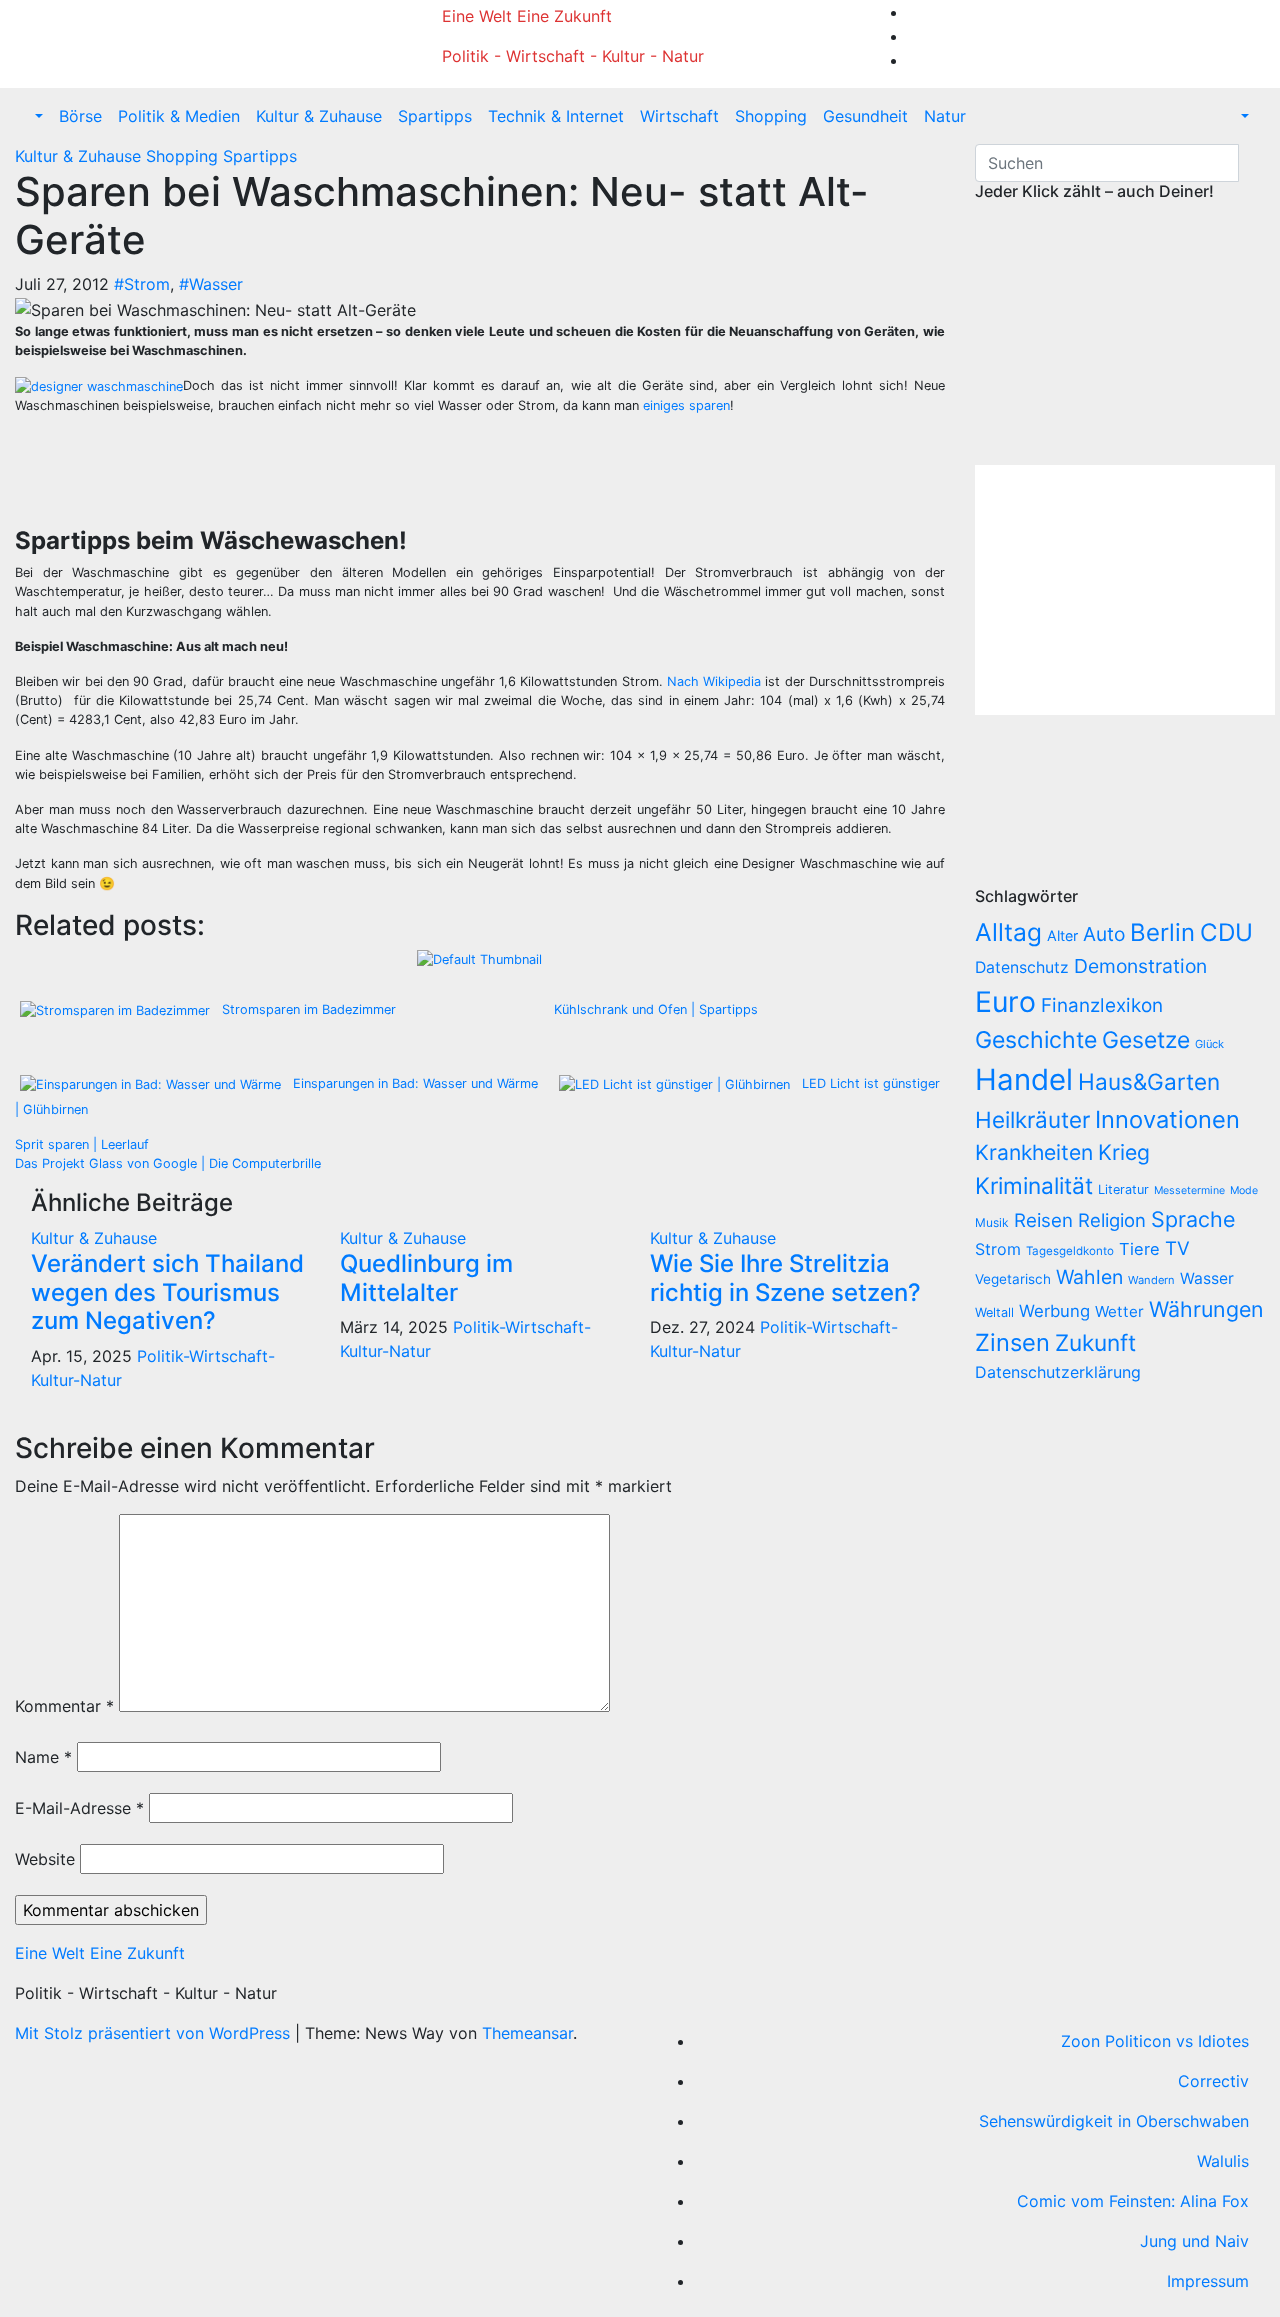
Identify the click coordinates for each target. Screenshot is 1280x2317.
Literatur (1123, 1189)
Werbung (1054, 1311)
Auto (1104, 934)
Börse (80, 116)
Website (45, 1859)
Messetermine (1189, 1190)
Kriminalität (1034, 1185)
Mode (1244, 1190)
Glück (1209, 1044)
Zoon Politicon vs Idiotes (1155, 2041)
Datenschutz (1022, 967)
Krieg (1124, 1152)
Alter (1062, 935)
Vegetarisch (1013, 1279)
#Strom (142, 284)
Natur (945, 116)
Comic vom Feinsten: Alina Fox (1133, 2201)
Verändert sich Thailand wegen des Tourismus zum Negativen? (167, 1292)
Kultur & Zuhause (319, 116)
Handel (1024, 1079)
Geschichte (1036, 1040)
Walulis (1223, 2161)
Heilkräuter (1032, 1119)
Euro (1005, 1002)
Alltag (1008, 932)
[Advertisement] (390, 476)
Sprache (1193, 1219)
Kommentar (64, 1706)
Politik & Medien (179, 116)
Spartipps (435, 116)
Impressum (1208, 2281)
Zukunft (1095, 1342)
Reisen (1043, 1220)
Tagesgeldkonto (1070, 1251)
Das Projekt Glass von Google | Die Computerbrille (168, 1163)
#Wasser (211, 284)
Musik (992, 1222)
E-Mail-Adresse (79, 1808)
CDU (1226, 932)
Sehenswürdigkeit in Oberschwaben (1114, 2121)
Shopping (771, 116)
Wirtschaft (679, 116)
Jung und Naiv (1194, 2241)
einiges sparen (686, 405)
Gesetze (1146, 1040)
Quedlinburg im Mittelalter (426, 1278)
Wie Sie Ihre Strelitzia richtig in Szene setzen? (785, 1278)
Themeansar (527, 2033)
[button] (37, 116)
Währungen (1206, 1309)
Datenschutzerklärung (1060, 1372)
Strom (998, 1249)
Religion (1112, 1220)
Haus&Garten (1149, 1081)
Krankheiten (1034, 1152)
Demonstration (1140, 966)
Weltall (994, 1312)
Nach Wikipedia (714, 681)
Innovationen (1167, 1119)
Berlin (1162, 932)
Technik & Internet (556, 116)
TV (1177, 1248)
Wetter (1119, 1311)
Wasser (1207, 1278)
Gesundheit (865, 116)
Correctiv (1213, 2081)
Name (43, 1757)
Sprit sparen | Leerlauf (82, 1144)
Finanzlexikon (1102, 1005)
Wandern (1151, 1280)
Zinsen (1012, 1342)
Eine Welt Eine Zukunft (527, 16)
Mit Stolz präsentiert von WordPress (155, 2033)
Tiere (1139, 1249)
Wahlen (1089, 1277)
